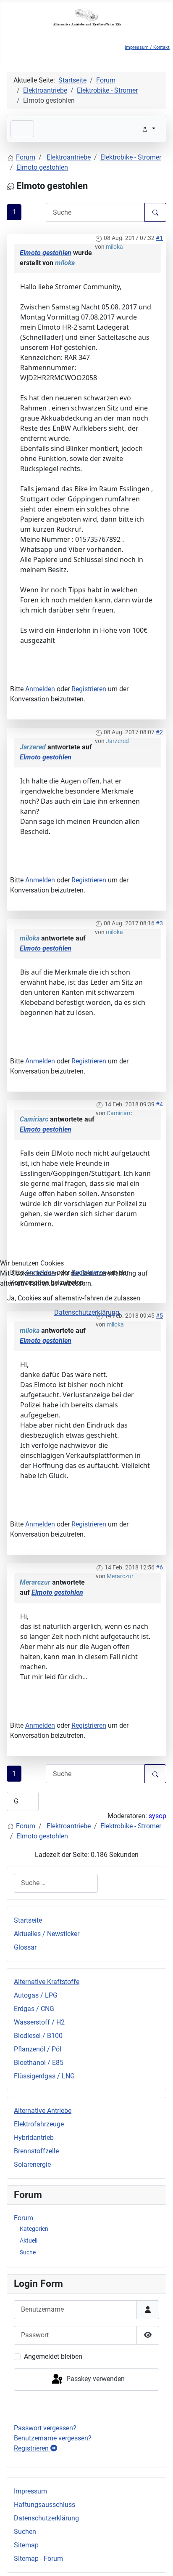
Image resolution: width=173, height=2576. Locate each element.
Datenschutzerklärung (87, 1312)
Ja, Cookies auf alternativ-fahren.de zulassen (74, 1298)
